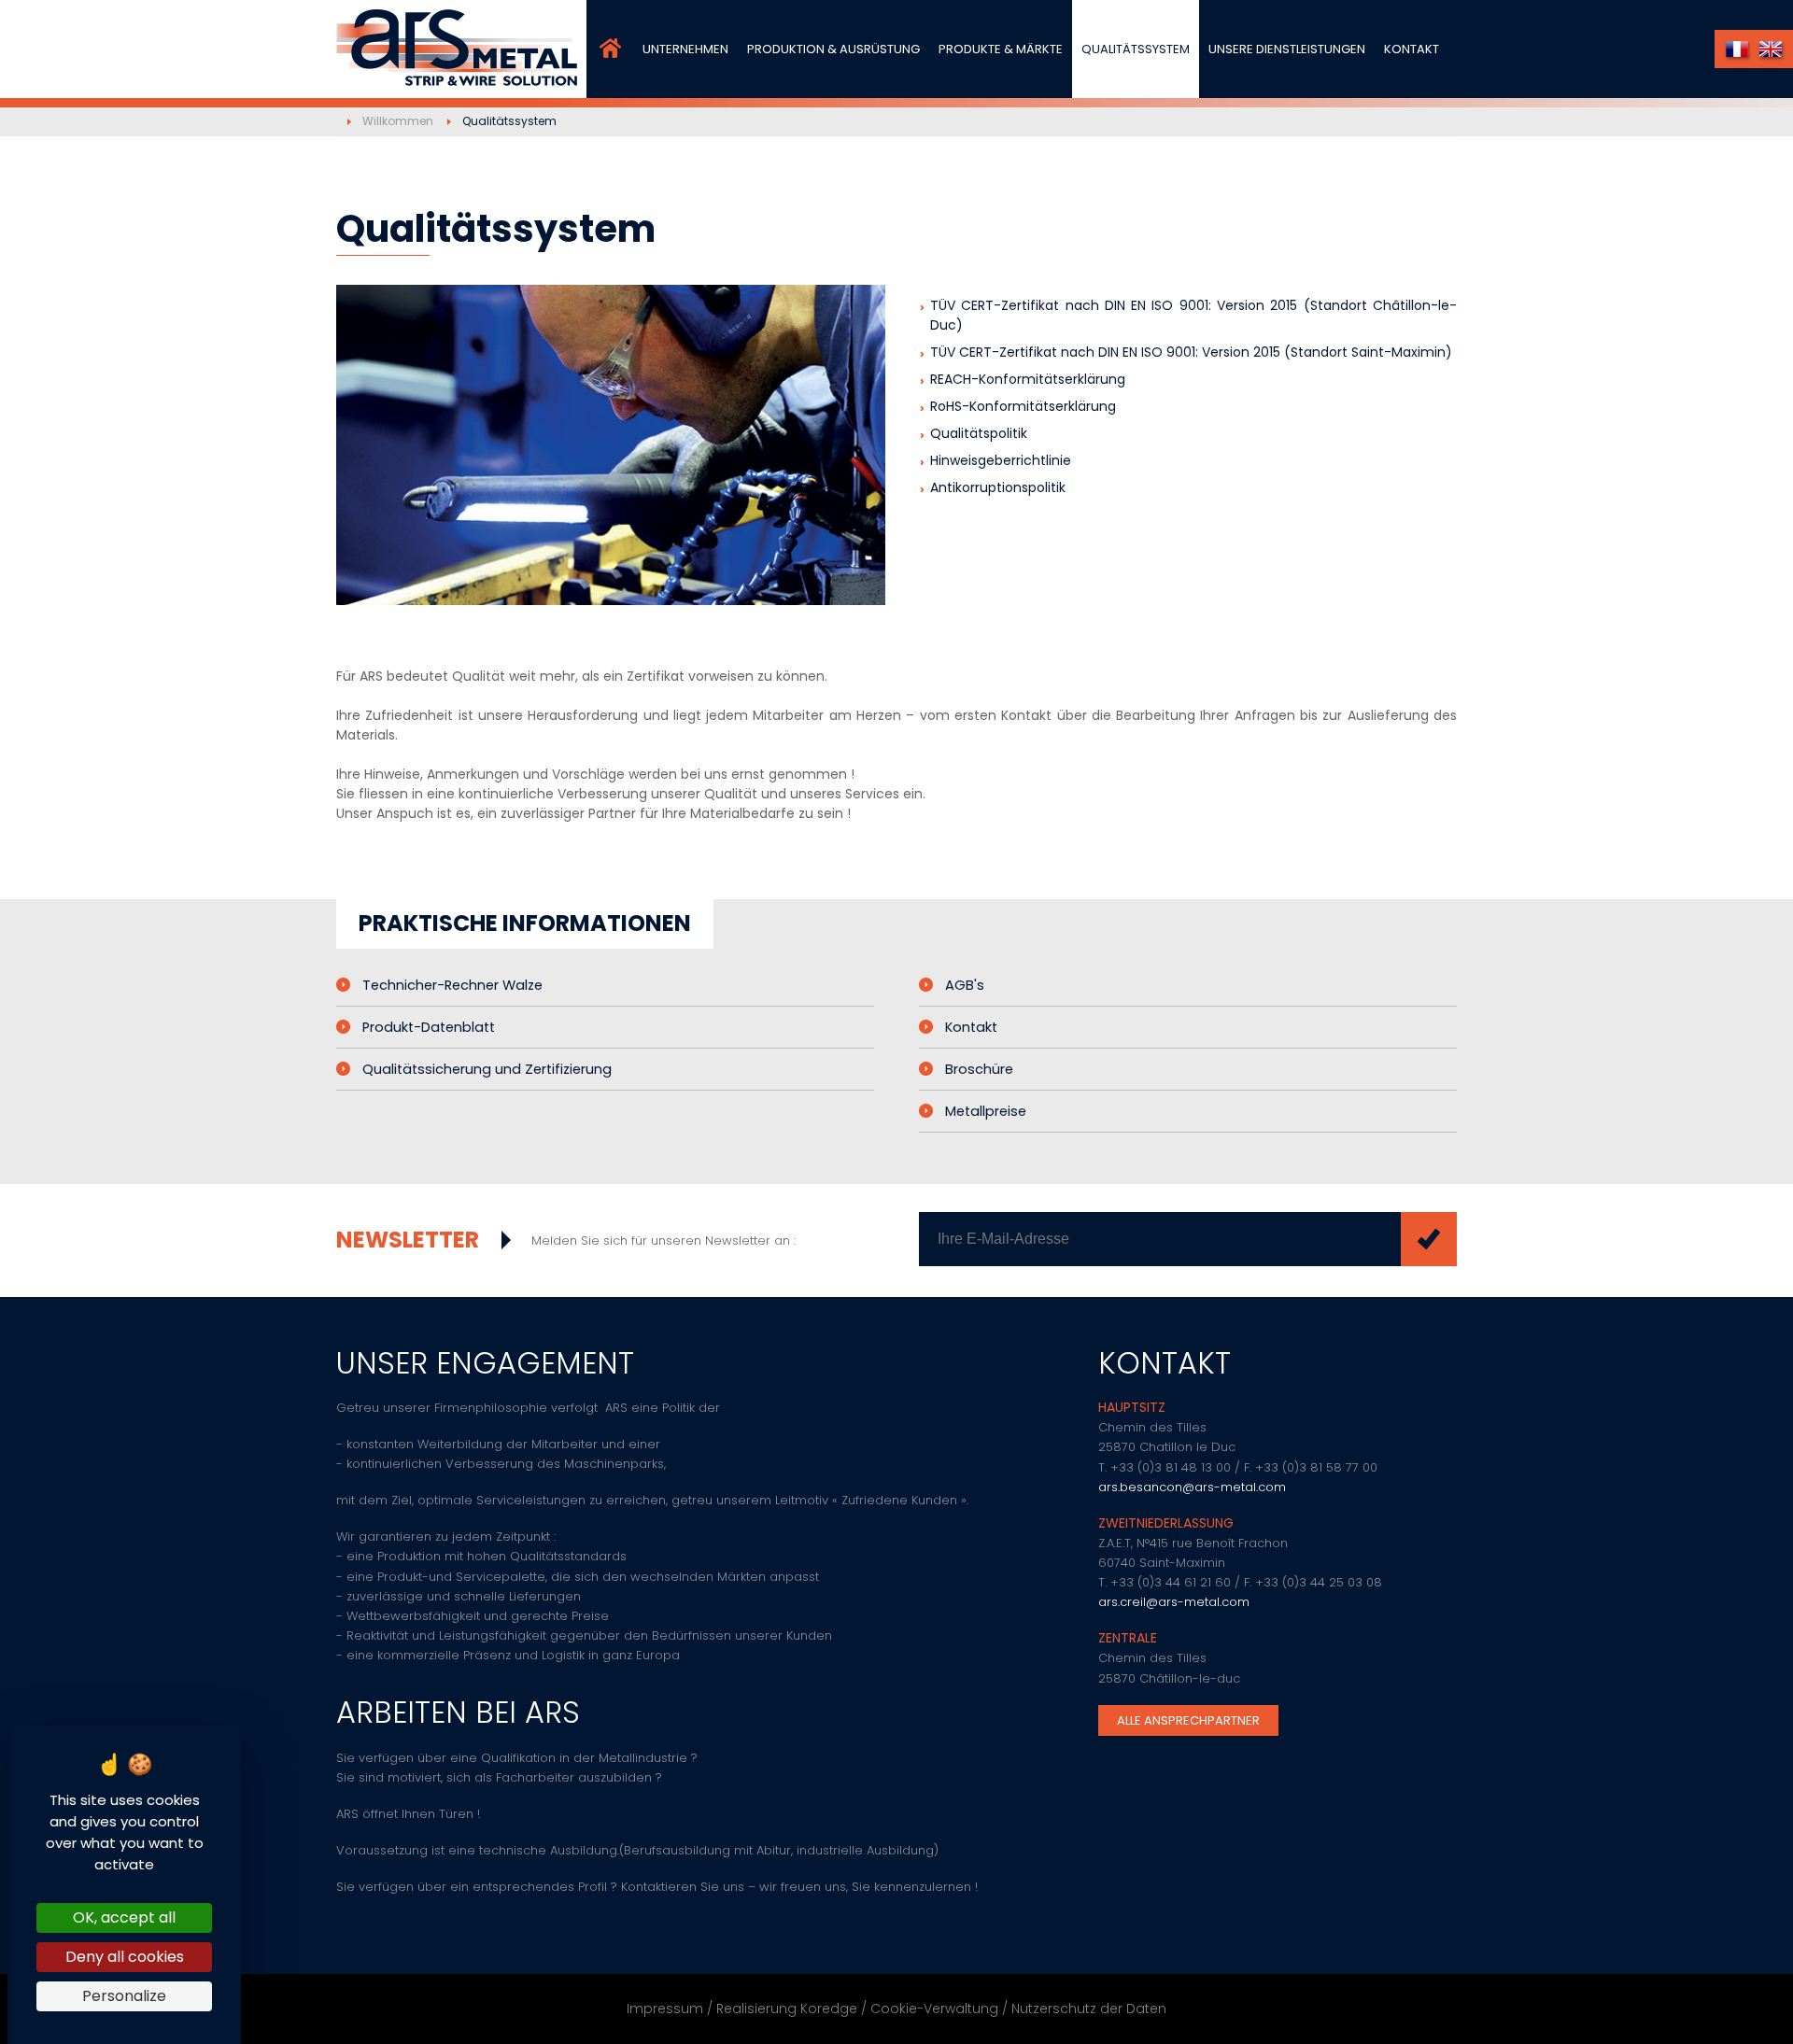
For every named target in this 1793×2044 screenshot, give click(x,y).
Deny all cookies (125, 1957)
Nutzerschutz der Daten (1089, 2009)
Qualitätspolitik (979, 433)
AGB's (965, 985)
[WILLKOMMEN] (610, 49)
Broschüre (979, 1069)
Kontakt (971, 1027)
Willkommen (398, 121)
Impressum (665, 2009)
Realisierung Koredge (787, 2009)
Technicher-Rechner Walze (452, 985)
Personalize (124, 1996)
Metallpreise (986, 1111)
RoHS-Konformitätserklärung (1023, 406)
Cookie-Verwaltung (934, 2009)
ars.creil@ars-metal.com (1174, 1602)
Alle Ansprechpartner (1188, 1720)
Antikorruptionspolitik (998, 487)
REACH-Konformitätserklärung (1028, 379)
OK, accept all (124, 1917)
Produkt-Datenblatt (429, 1027)
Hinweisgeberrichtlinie (1001, 460)
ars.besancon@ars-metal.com (1192, 1487)
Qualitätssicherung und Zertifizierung (487, 1069)
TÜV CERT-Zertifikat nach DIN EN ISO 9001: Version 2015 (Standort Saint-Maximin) (1191, 352)
